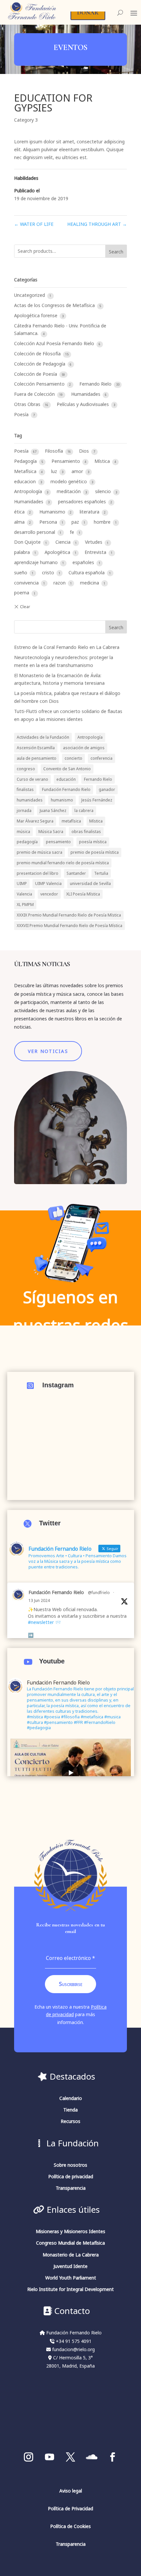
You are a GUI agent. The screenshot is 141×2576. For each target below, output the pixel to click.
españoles (84, 562)
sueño (21, 572)
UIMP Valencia (48, 883)
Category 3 (26, 120)
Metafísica (26, 471)
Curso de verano (32, 779)
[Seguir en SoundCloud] (91, 2457)
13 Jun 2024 (39, 1600)
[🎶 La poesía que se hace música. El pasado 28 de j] (71, 1439)
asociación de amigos (84, 748)
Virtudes (94, 542)
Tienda (70, 2110)
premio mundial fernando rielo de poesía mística (63, 863)
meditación (69, 491)
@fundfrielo (99, 1592)
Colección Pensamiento (40, 384)
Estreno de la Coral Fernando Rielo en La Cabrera (67, 647)
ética (20, 512)
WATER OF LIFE (34, 224)
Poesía (22, 414)
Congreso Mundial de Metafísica (70, 2243)
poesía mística (93, 842)
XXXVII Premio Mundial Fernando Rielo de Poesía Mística (70, 925)
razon (60, 583)
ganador (107, 789)
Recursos (70, 2121)
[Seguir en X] (70, 2457)
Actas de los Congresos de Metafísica (55, 305)
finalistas (25, 789)
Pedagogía (26, 461)
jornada (24, 810)
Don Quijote (28, 542)
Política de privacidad (71, 2176)
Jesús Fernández (97, 800)
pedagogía (27, 842)
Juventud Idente (70, 2266)
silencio (104, 491)
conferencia (101, 758)
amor (78, 471)
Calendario (71, 2098)
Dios (85, 451)
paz (76, 522)
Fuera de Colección (35, 394)
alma (20, 522)
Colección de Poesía (36, 374)
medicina (90, 583)
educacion (26, 481)
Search (116, 252)
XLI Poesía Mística (83, 894)
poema (22, 593)
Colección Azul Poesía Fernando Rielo (55, 343)
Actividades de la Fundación (43, 737)
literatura (90, 512)
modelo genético (69, 481)
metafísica (71, 821)
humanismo (62, 800)
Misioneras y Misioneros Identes (70, 2231)
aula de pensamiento (37, 758)
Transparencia (71, 2188)
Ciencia (64, 542)
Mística (103, 461)
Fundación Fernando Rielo (66, 789)
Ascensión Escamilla (36, 748)
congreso (26, 769)
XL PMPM (25, 904)
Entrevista (96, 552)
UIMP (22, 883)
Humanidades (86, 394)
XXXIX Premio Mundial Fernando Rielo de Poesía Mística (69, 915)
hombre (103, 522)
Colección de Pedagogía (40, 364)
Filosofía (55, 451)
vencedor (49, 894)
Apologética (58, 552)
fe (73, 532)
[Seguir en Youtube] (50, 2457)
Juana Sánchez (53, 810)
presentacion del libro (38, 873)
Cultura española (87, 572)
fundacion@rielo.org (73, 2349)
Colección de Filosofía (38, 354)
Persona (49, 522)
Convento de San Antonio (67, 769)
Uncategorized (30, 295)
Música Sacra (51, 831)
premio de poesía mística (95, 852)
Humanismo (53, 512)
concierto (73, 758)
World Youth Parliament (71, 2278)
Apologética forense (36, 315)
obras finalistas (86, 831)
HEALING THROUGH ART (97, 224)
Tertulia (101, 873)
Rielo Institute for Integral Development (70, 2289)
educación (66, 779)
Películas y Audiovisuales (83, 404)
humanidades (30, 800)
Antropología (29, 491)
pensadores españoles (83, 501)
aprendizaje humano (37, 562)
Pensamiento (66, 461)
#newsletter (41, 1622)
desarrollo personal (35, 532)
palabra (23, 552)
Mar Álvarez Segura (35, 821)
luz (55, 471)
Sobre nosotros (70, 2165)
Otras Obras (28, 404)
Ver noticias (48, 1051)
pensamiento (58, 842)
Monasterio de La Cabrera (71, 2255)
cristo (49, 572)
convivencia (27, 583)
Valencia (24, 894)
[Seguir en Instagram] (29, 2457)
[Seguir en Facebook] (112, 2457)
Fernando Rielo (96, 384)
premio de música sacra (40, 852)
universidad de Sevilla (90, 883)
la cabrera (84, 810)
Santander (76, 873)
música (23, 831)
